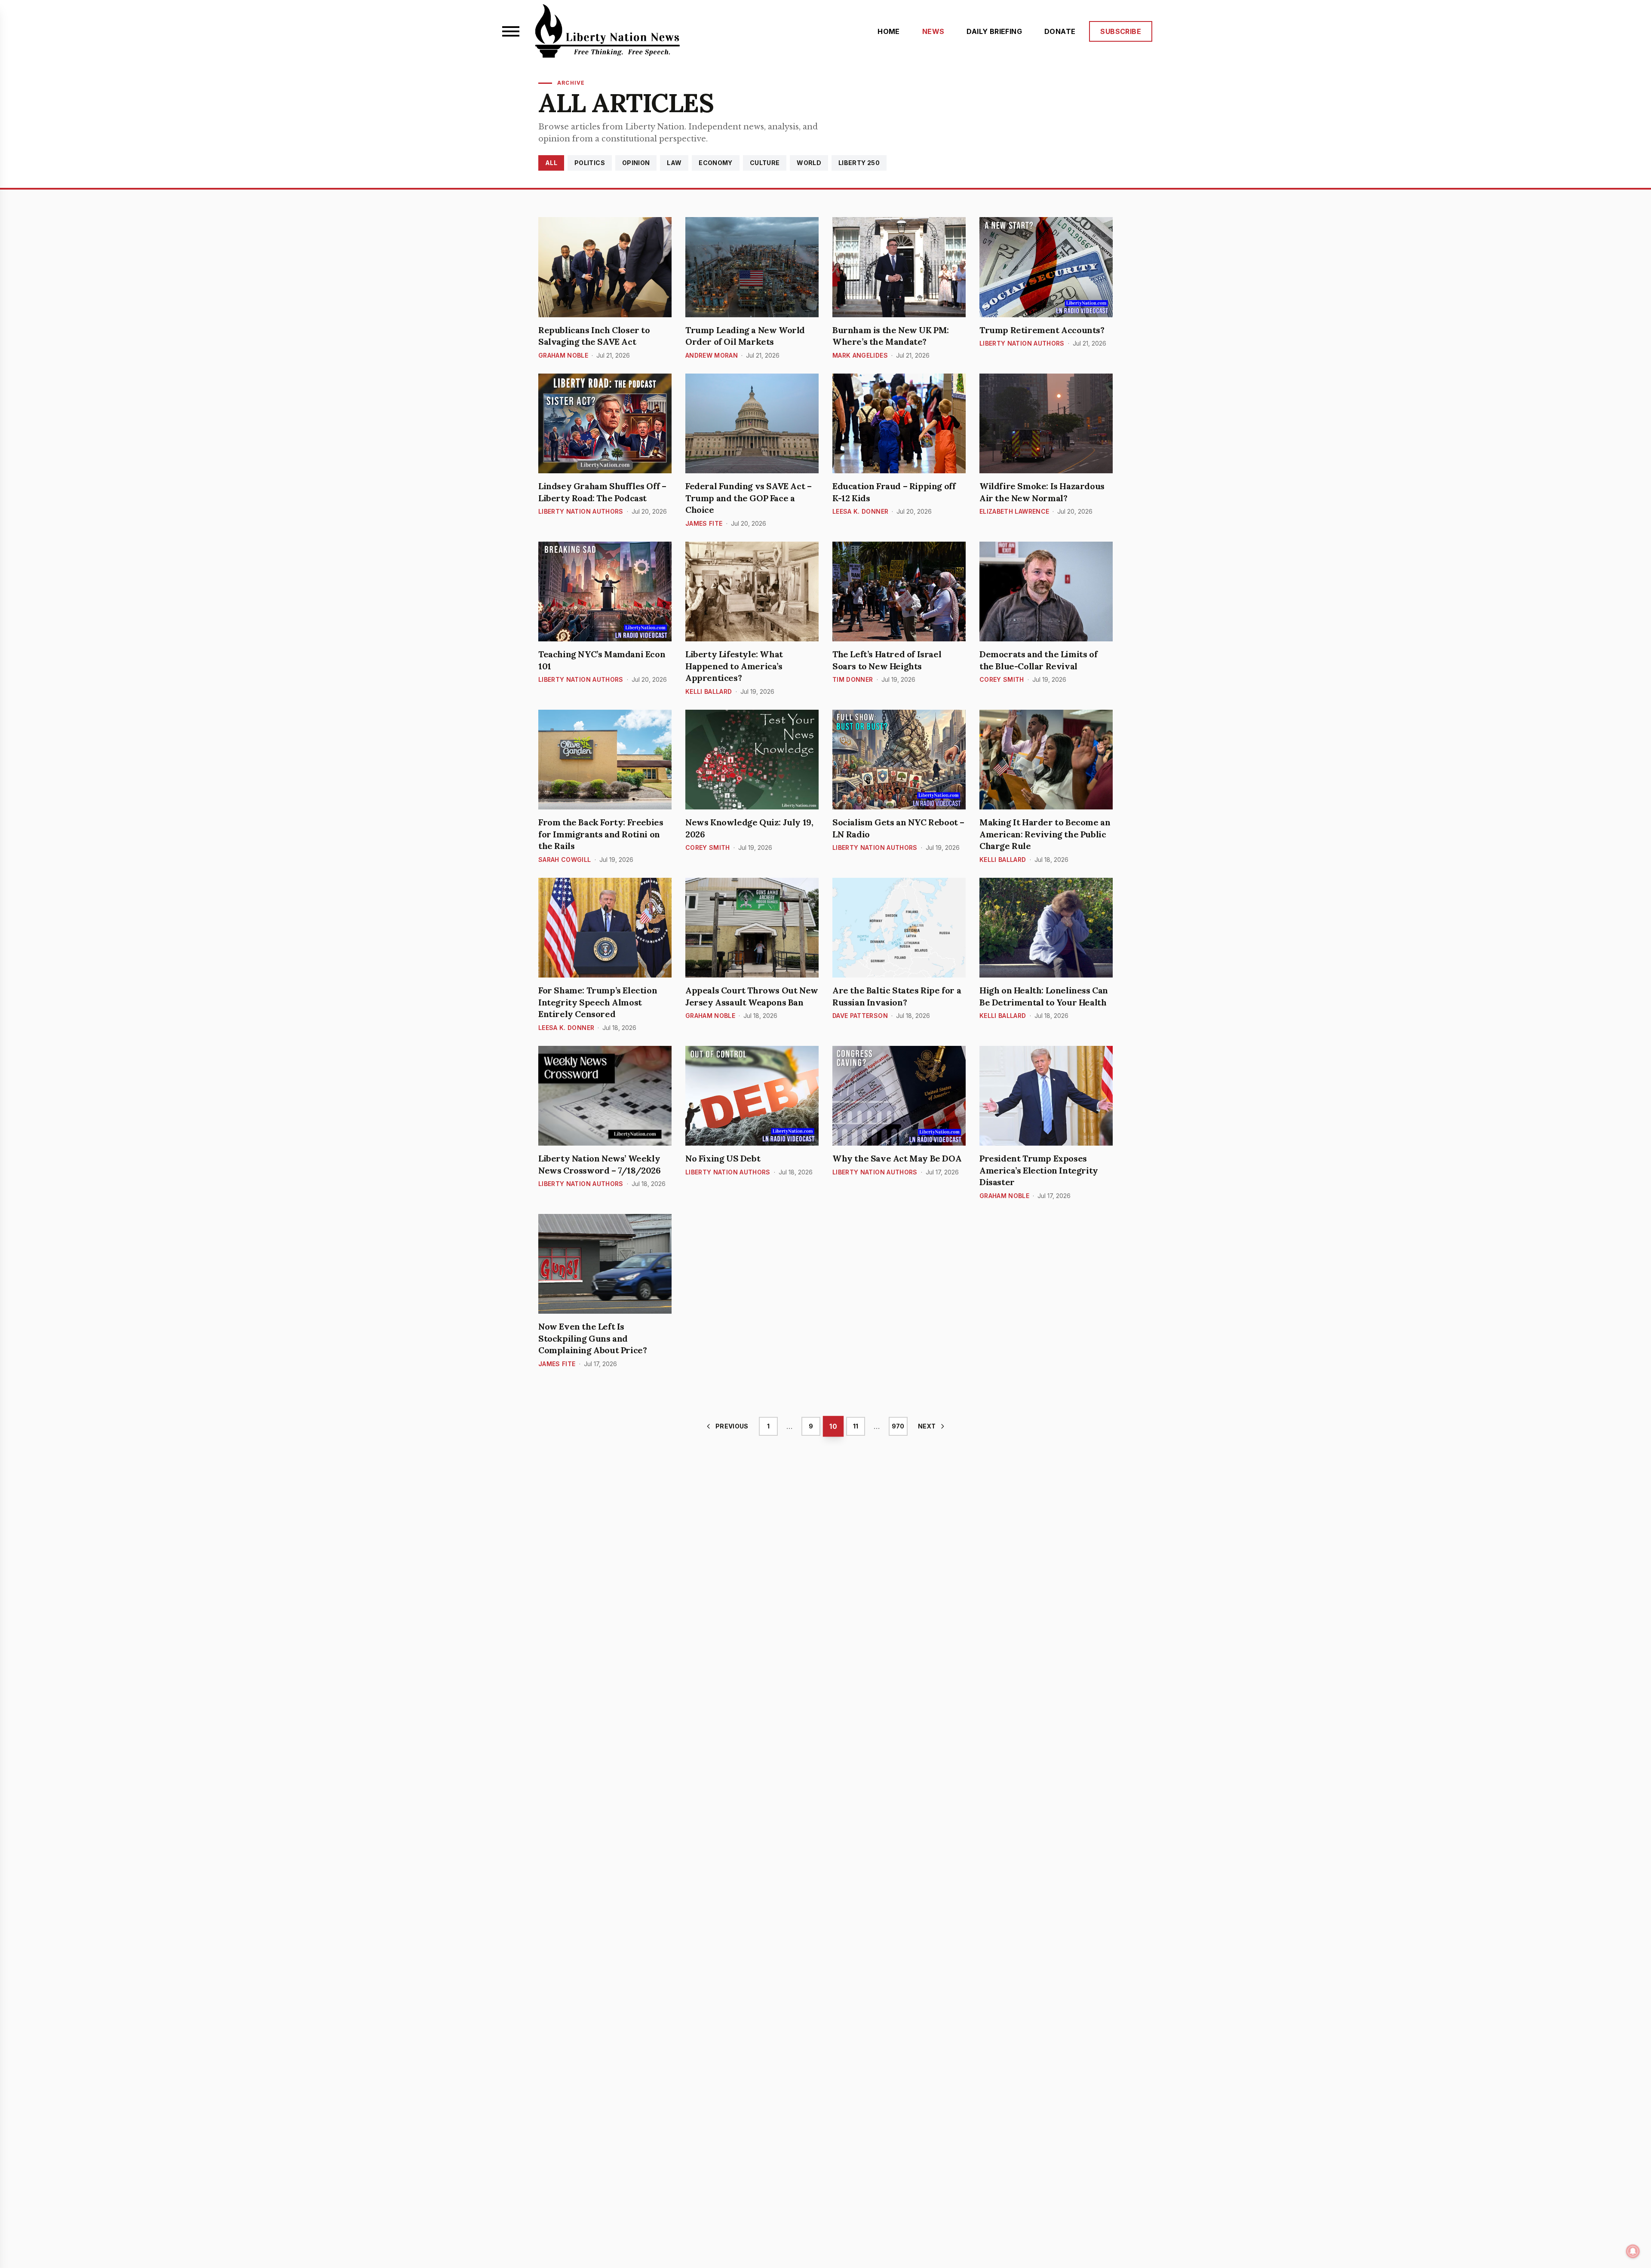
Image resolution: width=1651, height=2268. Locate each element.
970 (898, 1426)
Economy (715, 163)
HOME (889, 31)
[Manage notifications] (1633, 2251)
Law (674, 163)
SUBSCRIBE (1121, 31)
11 (856, 1426)
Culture (765, 163)
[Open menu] (511, 31)
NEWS (933, 31)
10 (833, 1426)
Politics (590, 163)
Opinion (636, 163)
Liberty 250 (859, 163)
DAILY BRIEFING (994, 31)
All (551, 163)
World (809, 163)
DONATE (1060, 31)
